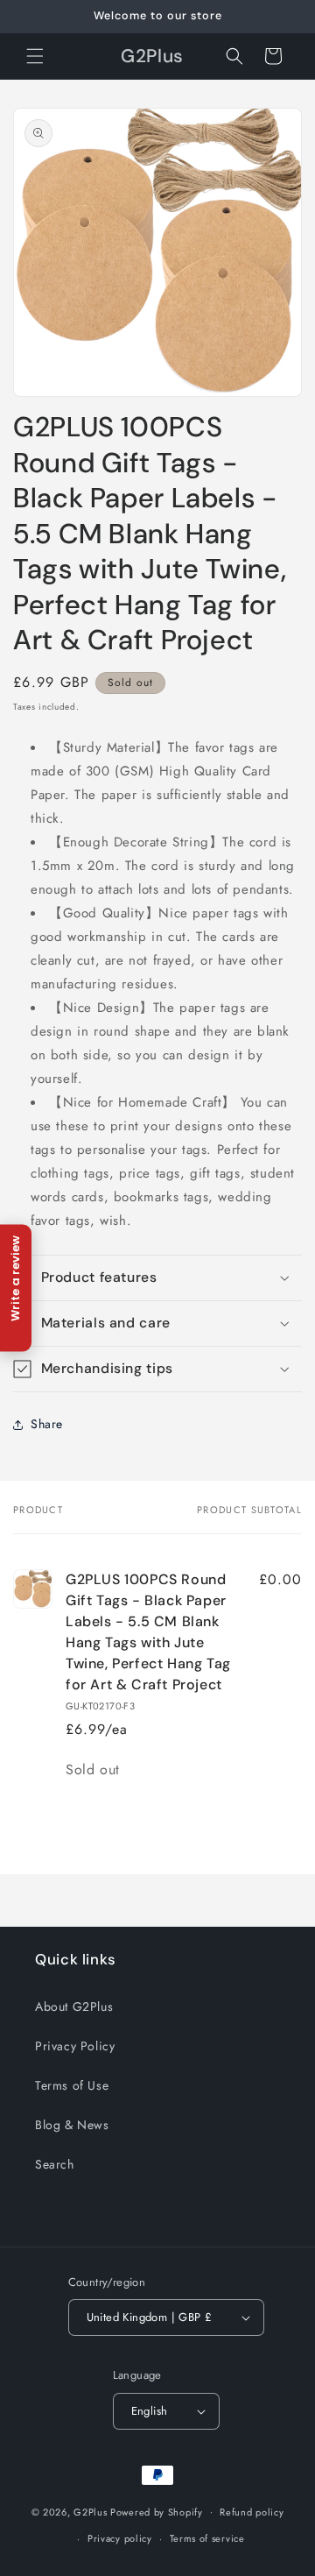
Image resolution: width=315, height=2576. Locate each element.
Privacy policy (120, 2538)
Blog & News (72, 2125)
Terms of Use (72, 2085)
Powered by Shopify (157, 2511)
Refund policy (252, 2512)
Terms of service (207, 2538)
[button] (35, 56)
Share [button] (47, 1424)
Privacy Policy (75, 2046)
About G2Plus (74, 2006)
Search (55, 2164)
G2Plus (90, 2511)
